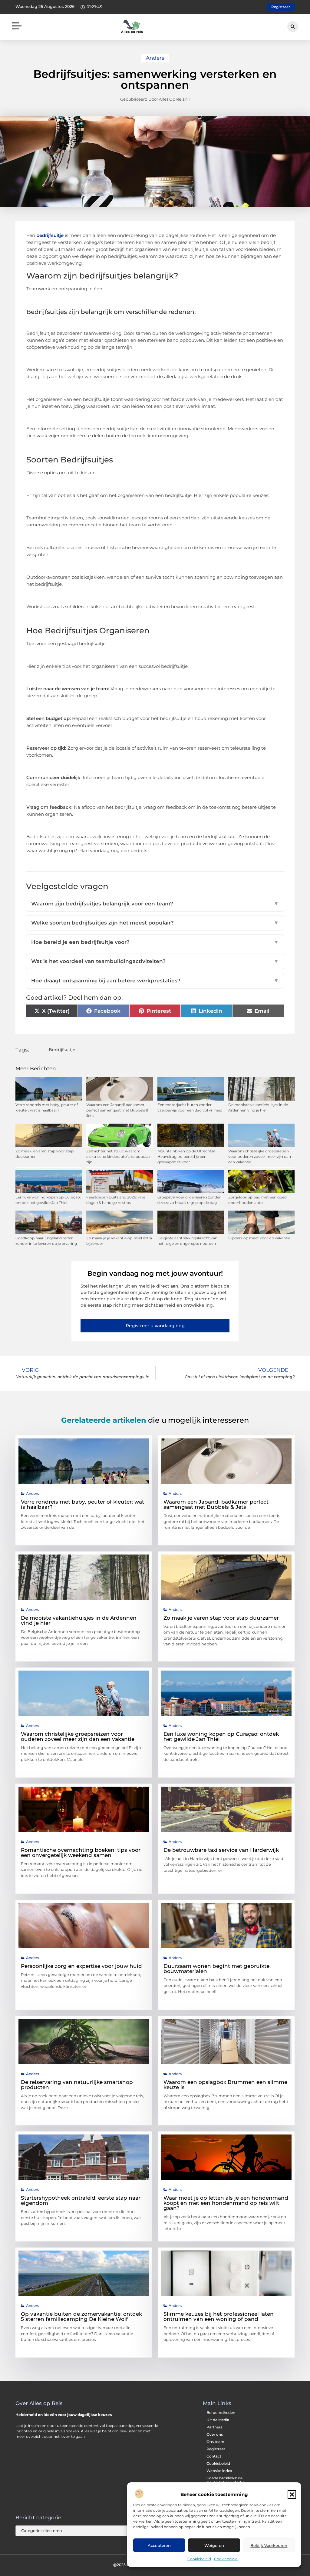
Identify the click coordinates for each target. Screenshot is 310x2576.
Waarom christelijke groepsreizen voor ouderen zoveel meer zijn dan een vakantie (260, 1156)
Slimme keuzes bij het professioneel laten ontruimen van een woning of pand (219, 2316)
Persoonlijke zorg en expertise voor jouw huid (81, 1966)
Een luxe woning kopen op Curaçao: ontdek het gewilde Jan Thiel (221, 1736)
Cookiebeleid (199, 2559)
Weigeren (214, 2545)
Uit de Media (218, 2420)
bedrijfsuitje (50, 235)
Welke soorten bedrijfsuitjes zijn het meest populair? (155, 923)
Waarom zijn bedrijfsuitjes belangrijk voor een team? (155, 904)
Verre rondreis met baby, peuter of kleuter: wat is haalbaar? (82, 1504)
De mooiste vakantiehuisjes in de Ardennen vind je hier (79, 1620)
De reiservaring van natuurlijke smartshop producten (77, 2085)
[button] (292, 2494)
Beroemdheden (221, 2413)
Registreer (216, 2449)
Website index (219, 2471)
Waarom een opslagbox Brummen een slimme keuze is (225, 2085)
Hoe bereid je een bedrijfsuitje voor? (155, 942)
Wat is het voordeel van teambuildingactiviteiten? (155, 961)
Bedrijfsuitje (62, 1050)
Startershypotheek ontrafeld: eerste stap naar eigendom (81, 2200)
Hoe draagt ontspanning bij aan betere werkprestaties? (155, 981)
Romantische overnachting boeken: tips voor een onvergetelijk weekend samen (81, 1853)
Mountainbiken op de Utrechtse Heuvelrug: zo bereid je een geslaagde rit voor (186, 1156)
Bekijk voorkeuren (269, 2545)
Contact (214, 2456)
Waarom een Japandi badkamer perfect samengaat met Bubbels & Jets (117, 1110)
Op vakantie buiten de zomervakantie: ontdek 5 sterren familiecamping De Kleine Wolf (81, 2316)
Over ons (215, 2434)
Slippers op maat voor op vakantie (259, 1238)
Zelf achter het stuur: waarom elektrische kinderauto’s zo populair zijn (119, 1156)
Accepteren (159, 2545)
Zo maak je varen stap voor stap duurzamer (221, 1618)
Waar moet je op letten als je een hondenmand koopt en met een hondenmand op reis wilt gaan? (226, 2203)
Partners (214, 2427)
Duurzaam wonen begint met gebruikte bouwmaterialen (216, 1969)
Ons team (215, 2442)
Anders (155, 58)
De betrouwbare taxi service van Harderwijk (221, 1850)
